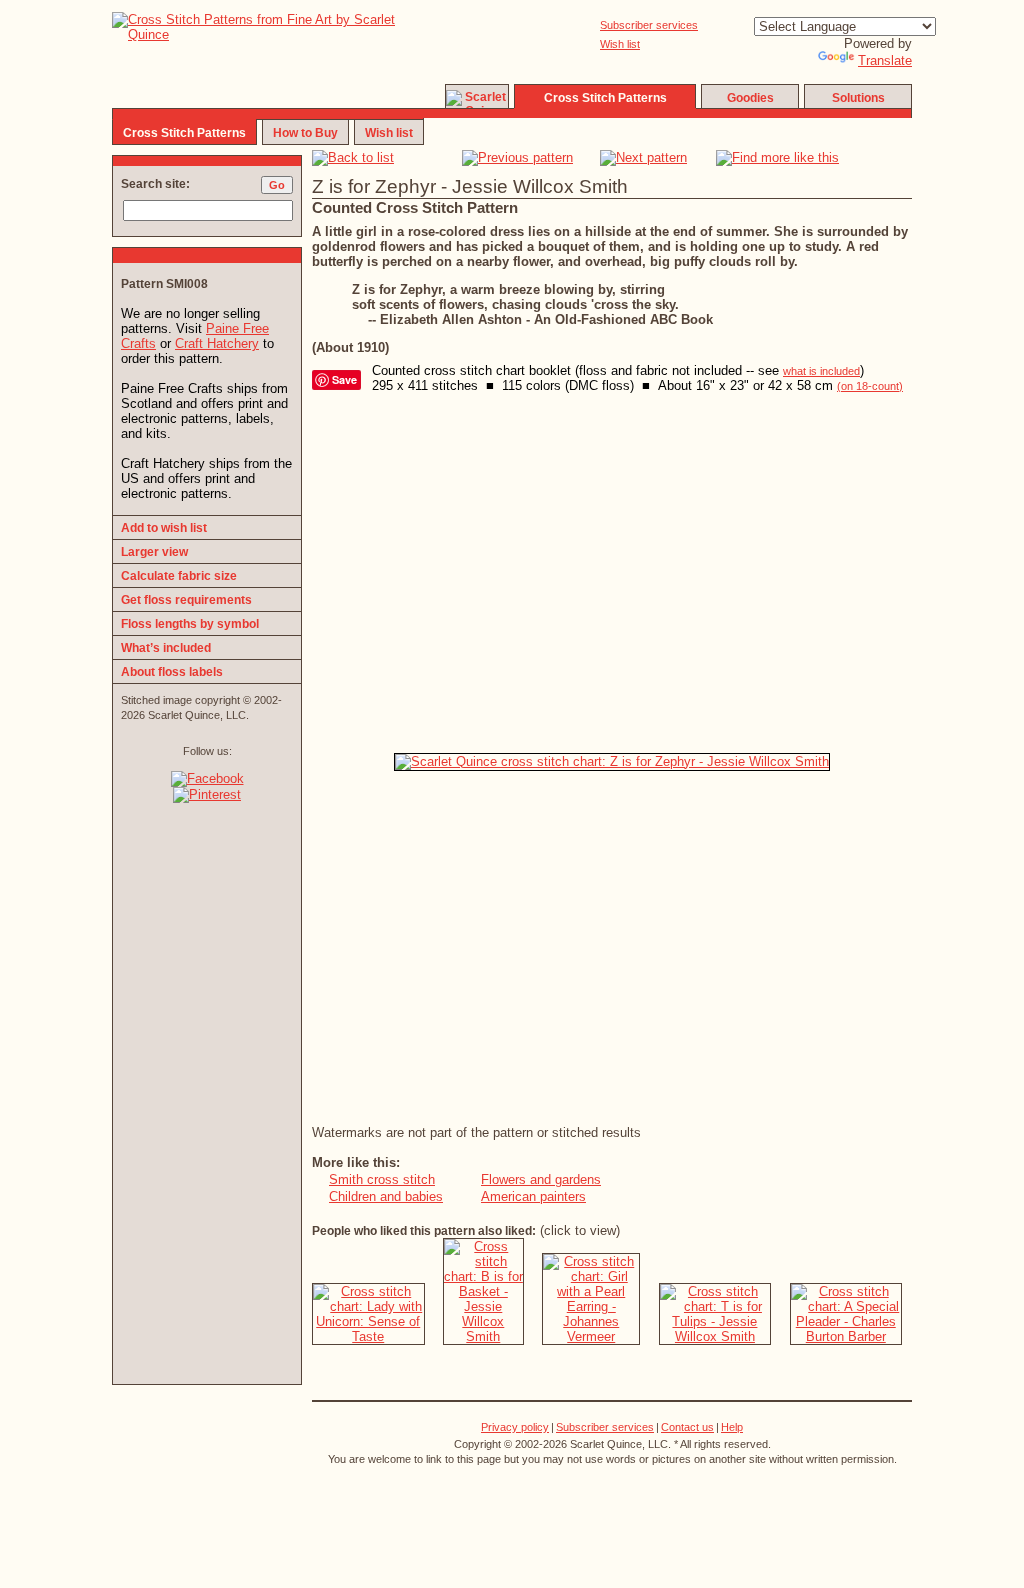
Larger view (154, 552)
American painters (533, 1196)
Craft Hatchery (217, 343)
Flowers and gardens (541, 1179)
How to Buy (305, 133)
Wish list (620, 44)
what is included (821, 371)
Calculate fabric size (179, 576)
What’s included (166, 648)
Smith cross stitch (382, 1179)
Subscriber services (649, 25)
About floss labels (172, 672)
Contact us (687, 1427)
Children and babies (386, 1196)
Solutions (858, 98)
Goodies (750, 98)
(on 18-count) (870, 386)
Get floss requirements (186, 600)
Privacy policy (515, 1427)
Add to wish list (164, 528)
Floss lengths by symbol (190, 624)
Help (732, 1427)
